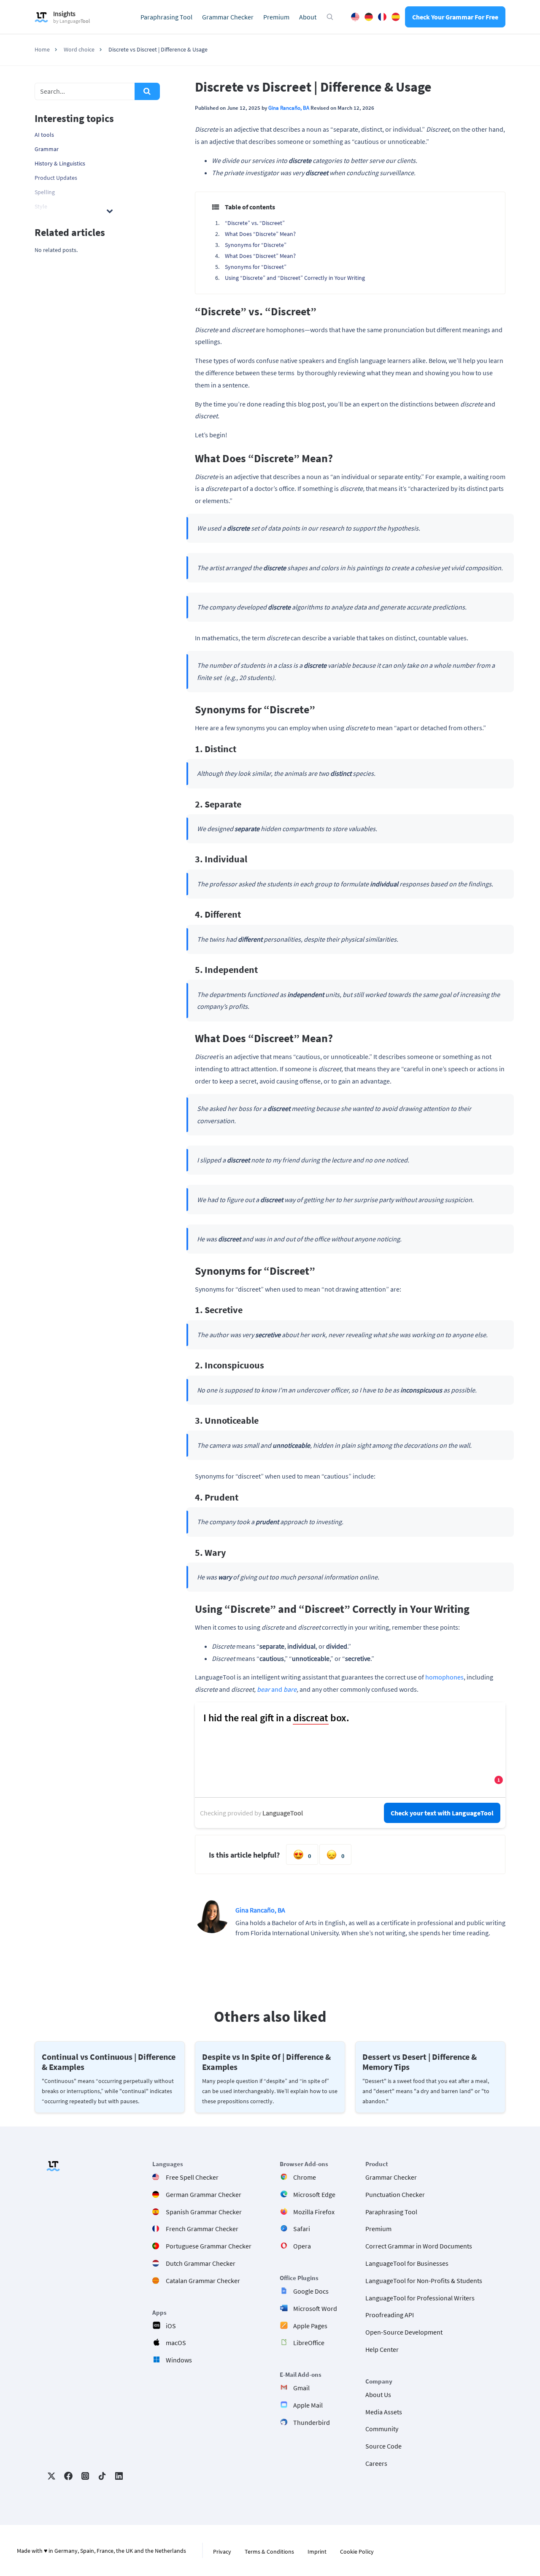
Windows (179, 2360)
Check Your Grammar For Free (455, 17)
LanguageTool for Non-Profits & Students (424, 2280)
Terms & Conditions (269, 2552)
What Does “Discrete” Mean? (260, 234)
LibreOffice (309, 2343)
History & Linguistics (60, 163)
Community (382, 2429)
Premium (276, 17)
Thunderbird (312, 2422)
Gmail (301, 2388)
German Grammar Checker (204, 2194)
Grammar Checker (228, 17)
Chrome (305, 2177)
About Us (378, 2394)
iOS (171, 2325)
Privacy (222, 2552)
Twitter (51, 2476)
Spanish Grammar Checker (204, 2211)
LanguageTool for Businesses (407, 2263)
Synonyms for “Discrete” (256, 245)
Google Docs (311, 2291)
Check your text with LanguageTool (442, 1813)
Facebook (68, 2476)
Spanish (396, 17)
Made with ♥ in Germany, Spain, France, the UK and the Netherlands (101, 2551)
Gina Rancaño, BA (289, 108)
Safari (302, 2229)
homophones (444, 1677)
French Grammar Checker (202, 2229)
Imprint (317, 2552)
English (355, 17)
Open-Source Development (404, 2332)
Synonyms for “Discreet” (256, 267)
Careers (376, 2463)
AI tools (44, 135)
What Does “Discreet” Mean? (260, 256)
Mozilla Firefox (314, 2211)
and (277, 1689)
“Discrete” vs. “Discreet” (255, 223)
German (369, 17)
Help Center (382, 2349)
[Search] (147, 91)
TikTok (102, 2476)
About (308, 17)
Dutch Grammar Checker (201, 2263)
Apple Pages (310, 2325)
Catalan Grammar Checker (203, 2280)
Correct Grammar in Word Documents (419, 2246)
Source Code (383, 2446)
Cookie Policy (357, 2552)
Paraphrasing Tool (166, 17)
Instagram (85, 2476)
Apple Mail (308, 2405)
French (382, 17)
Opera (302, 2246)
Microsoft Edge (314, 2194)
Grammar (47, 149)
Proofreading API (390, 2315)
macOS (176, 2343)
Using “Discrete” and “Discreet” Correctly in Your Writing (295, 278)
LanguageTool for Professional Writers (420, 2297)
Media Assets (384, 2411)
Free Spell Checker (192, 2177)
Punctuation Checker (395, 2194)
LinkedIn (119, 2476)
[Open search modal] (330, 17)
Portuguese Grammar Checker (209, 2246)
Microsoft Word (315, 2308)
